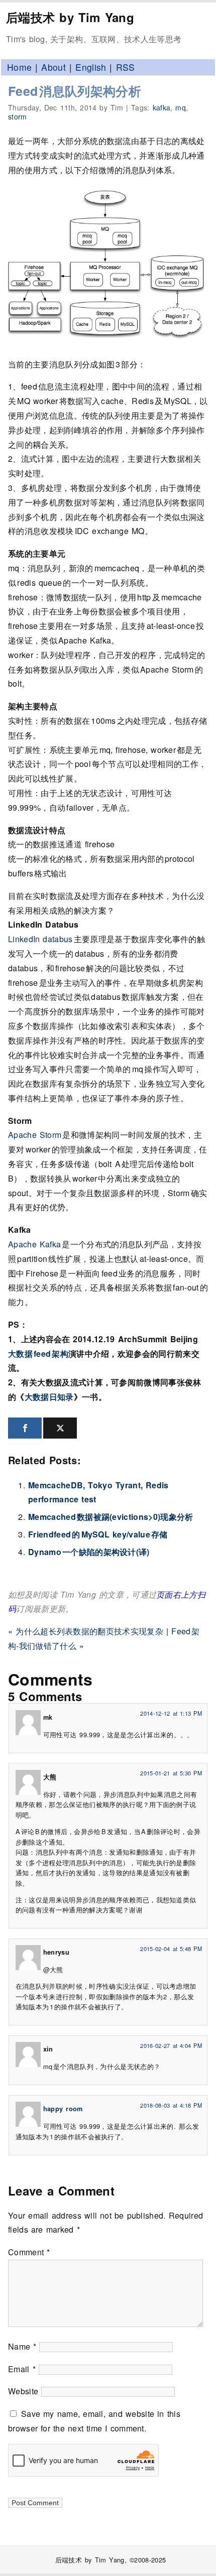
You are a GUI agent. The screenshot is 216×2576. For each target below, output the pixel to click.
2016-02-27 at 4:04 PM (171, 2045)
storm (18, 116)
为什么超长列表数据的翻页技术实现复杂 (89, 1631)
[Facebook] (25, 1428)
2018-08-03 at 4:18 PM (171, 2105)
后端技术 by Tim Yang (70, 17)
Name (22, 2346)
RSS (126, 67)
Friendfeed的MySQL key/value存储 (98, 1534)
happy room (63, 2109)
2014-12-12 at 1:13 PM (171, 1713)
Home (19, 67)
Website (23, 2391)
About (53, 67)
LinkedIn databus (41, 939)
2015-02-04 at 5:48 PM (171, 1949)
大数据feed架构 (38, 1354)
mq (181, 107)
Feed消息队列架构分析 (75, 91)
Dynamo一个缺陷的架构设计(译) (89, 1552)
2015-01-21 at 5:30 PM (171, 1773)
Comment (29, 2252)
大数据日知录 (49, 1397)
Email (22, 2369)
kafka (162, 107)
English (91, 67)
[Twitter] (60, 1428)
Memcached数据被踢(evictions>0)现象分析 (111, 1517)
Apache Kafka (35, 1244)
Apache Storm (35, 1135)
